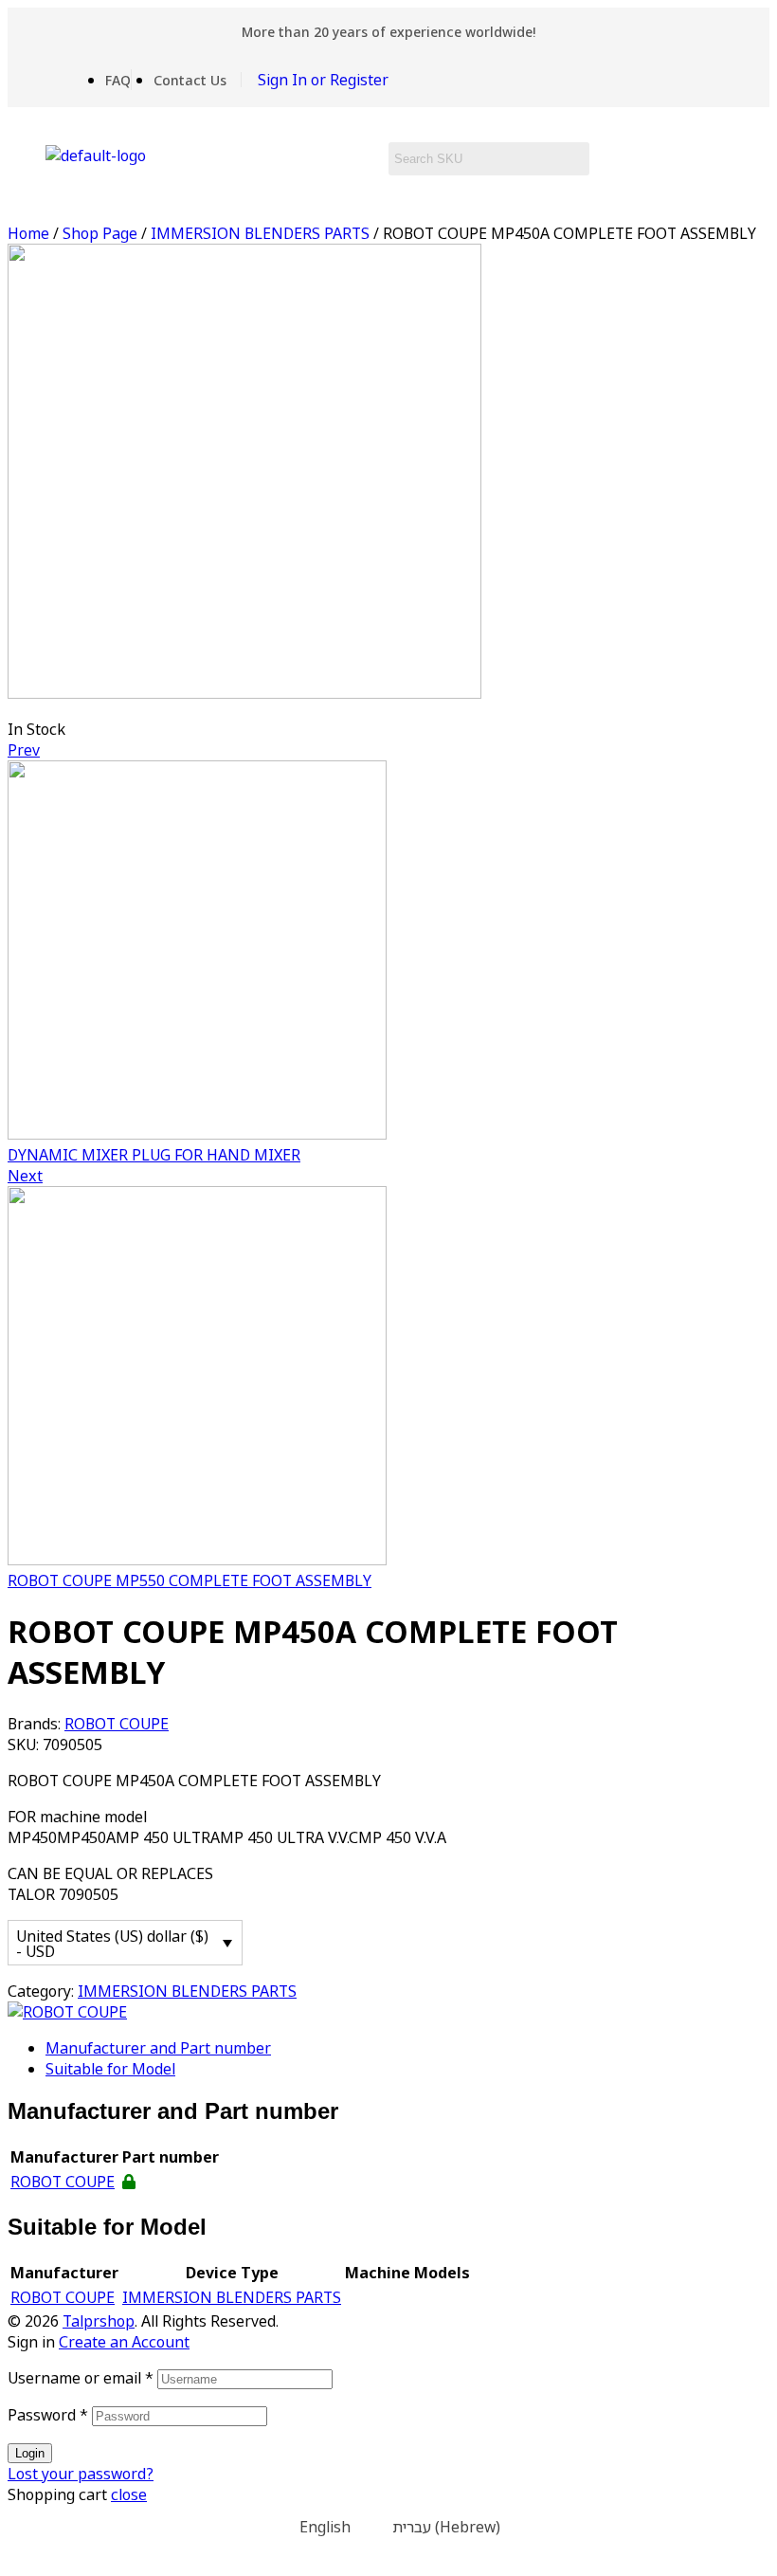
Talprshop (99, 2321)
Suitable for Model (110, 2069)
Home (28, 233)
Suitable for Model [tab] (107, 2227)
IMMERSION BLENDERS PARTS (260, 233)
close (129, 2494)
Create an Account (124, 2342)
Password (48, 2415)
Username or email (81, 2378)
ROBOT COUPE (117, 1724)
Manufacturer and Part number (158, 2048)
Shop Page (100, 233)
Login (30, 2453)
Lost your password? (81, 2474)
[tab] (407, 2048)
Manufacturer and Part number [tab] (173, 2111)
